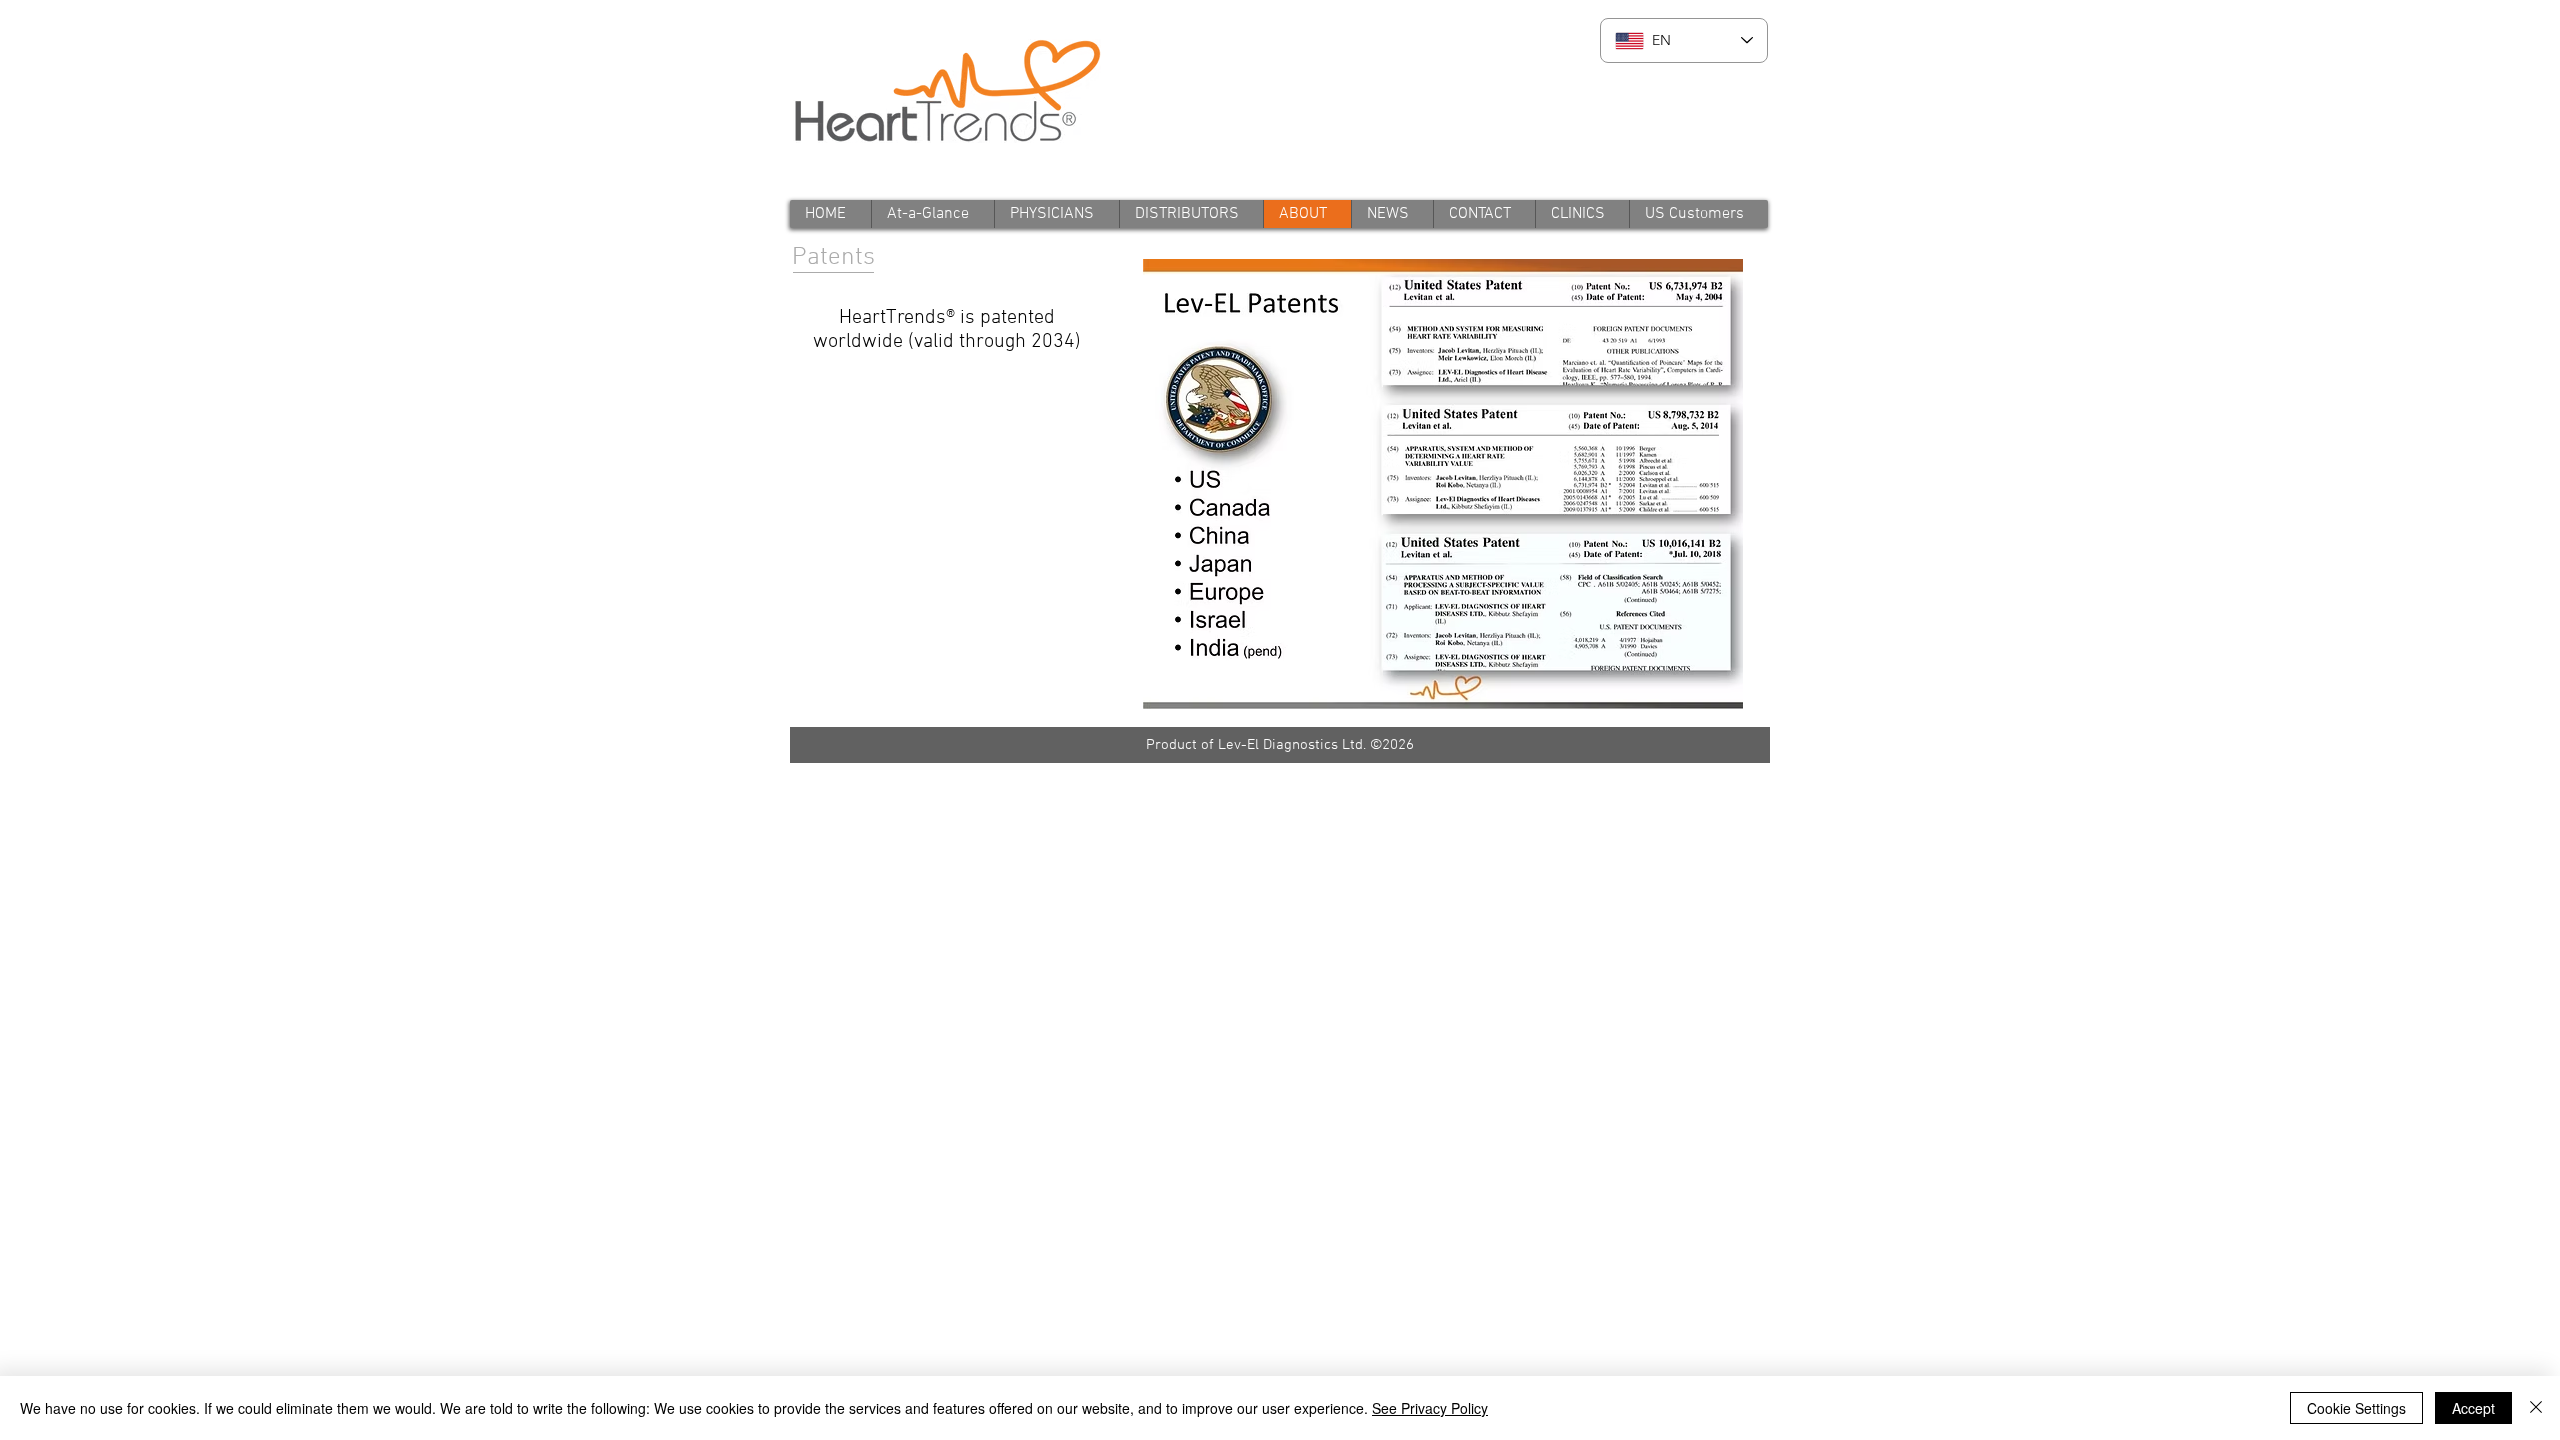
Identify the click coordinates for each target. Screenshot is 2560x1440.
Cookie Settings (2356, 1408)
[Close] (2536, 1408)
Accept (2473, 1408)
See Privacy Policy (1430, 1408)
